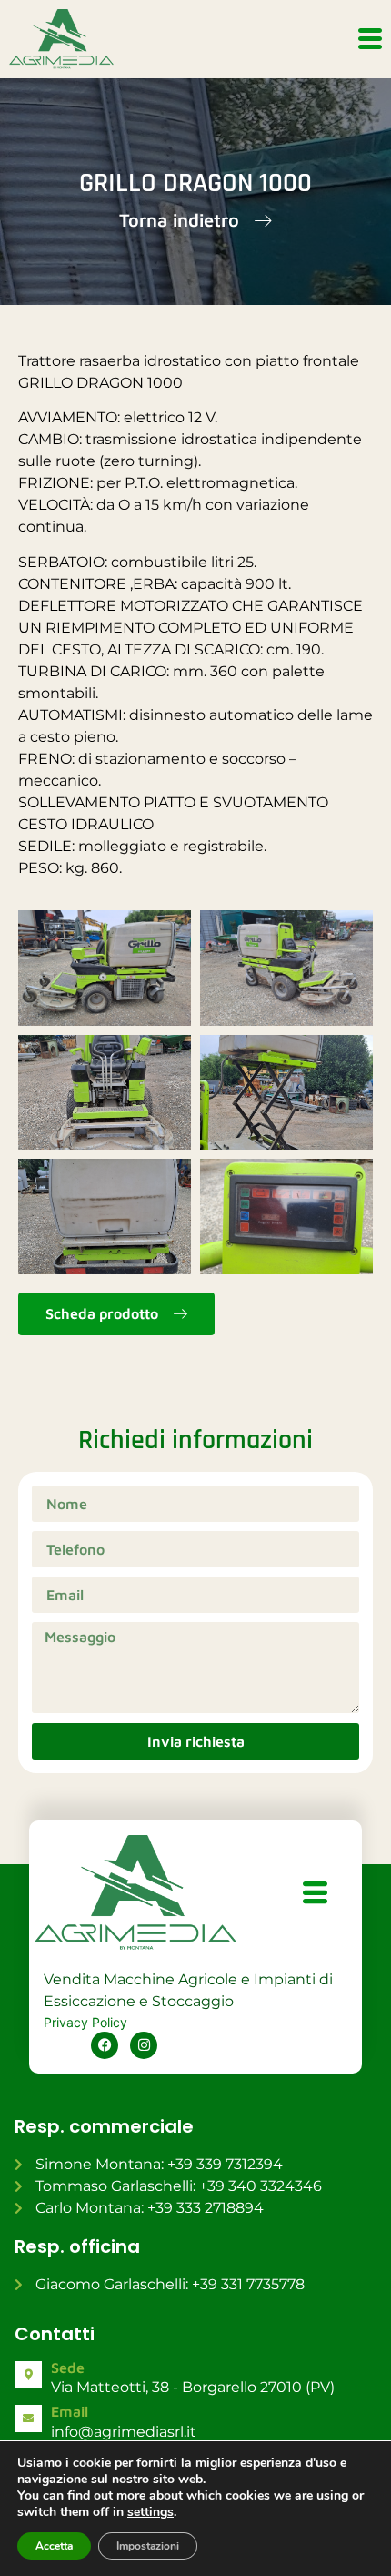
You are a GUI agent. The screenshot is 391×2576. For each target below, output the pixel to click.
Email (70, 2411)
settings (150, 2512)
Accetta (54, 2546)
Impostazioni (148, 2546)
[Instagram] (144, 2045)
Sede (68, 2368)
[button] (195, 221)
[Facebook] (105, 2045)
